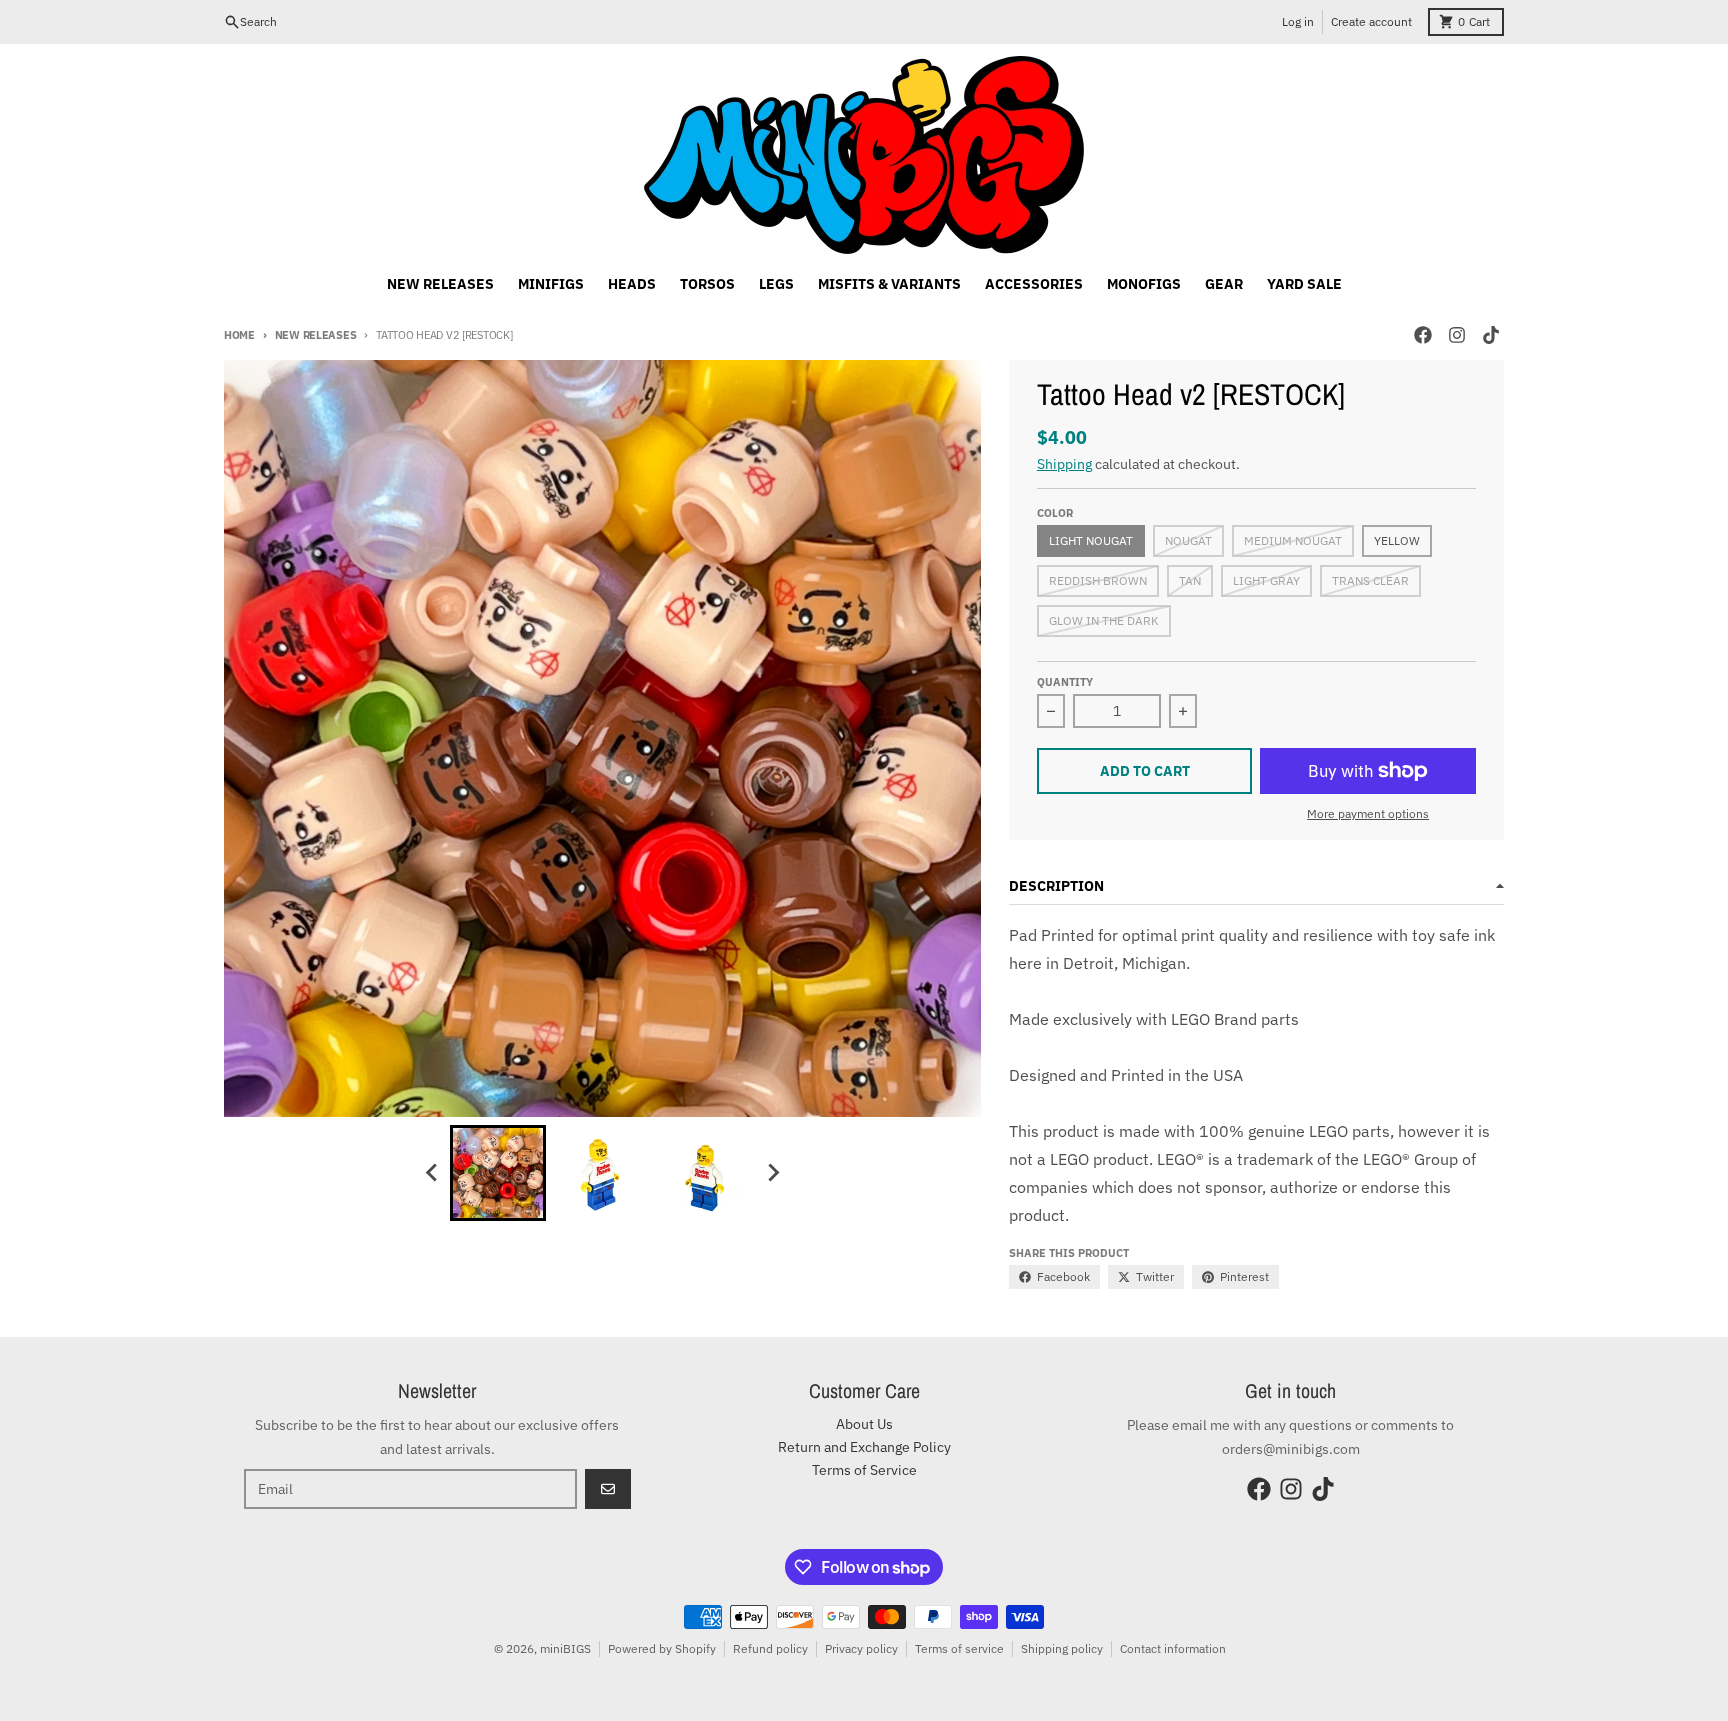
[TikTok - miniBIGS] (1491, 335)
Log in (1298, 21)
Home (239, 335)
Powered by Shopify (662, 1648)
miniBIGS (565, 1648)
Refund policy (770, 1648)
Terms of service (959, 1648)
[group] (498, 1173)
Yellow (1397, 540)
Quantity (1065, 682)
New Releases (315, 335)
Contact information (1173, 1648)
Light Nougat (1091, 540)
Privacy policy (861, 1648)
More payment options (1368, 813)
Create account (1371, 21)
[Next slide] (772, 1173)
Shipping (1064, 464)
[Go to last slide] (432, 1173)
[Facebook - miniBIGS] (1423, 335)
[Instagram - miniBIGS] (1457, 335)
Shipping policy (1062, 1648)
